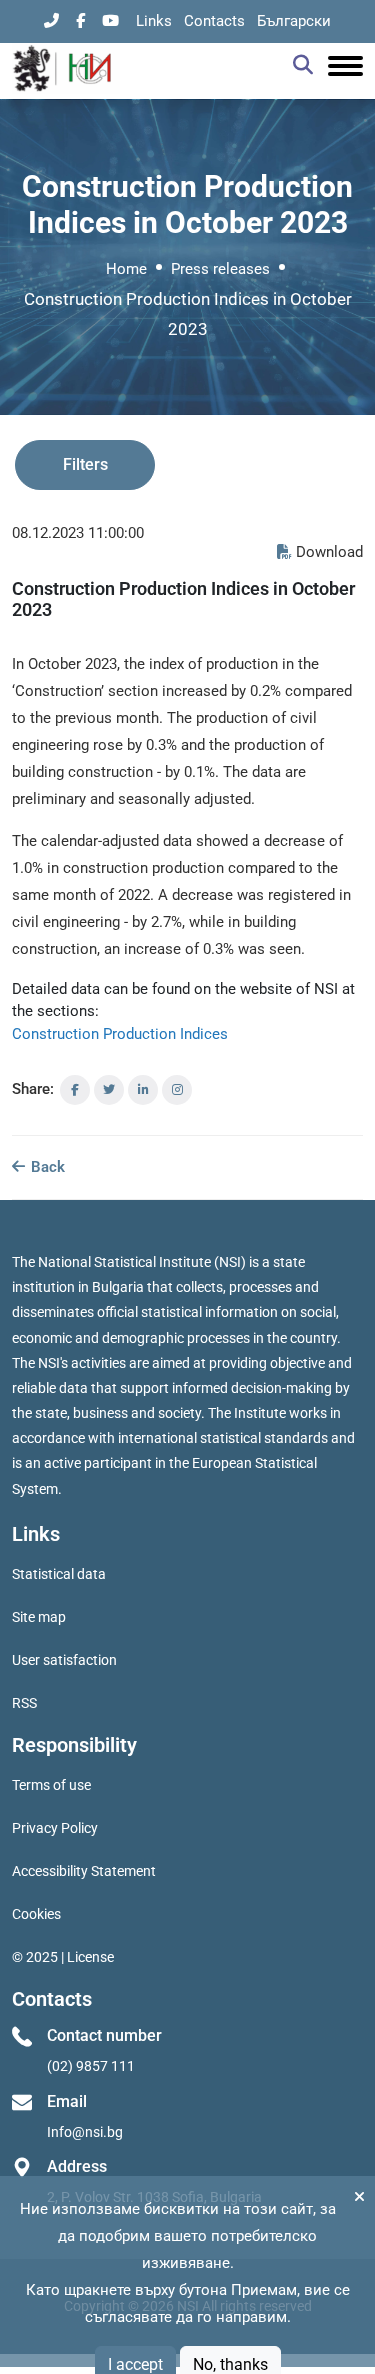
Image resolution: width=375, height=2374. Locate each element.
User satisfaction (64, 1660)
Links (154, 21)
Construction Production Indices (120, 1034)
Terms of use (51, 1785)
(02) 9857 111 (91, 2066)
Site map (39, 1617)
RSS (24, 1703)
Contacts (214, 21)
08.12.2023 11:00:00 (78, 533)
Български (294, 21)
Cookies (36, 1914)
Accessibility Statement (84, 1871)
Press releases (220, 269)
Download (329, 552)
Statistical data (59, 1574)
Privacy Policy (55, 1828)
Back (46, 1167)
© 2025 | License (63, 1957)
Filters (85, 464)
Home (126, 269)
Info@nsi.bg (85, 2132)
